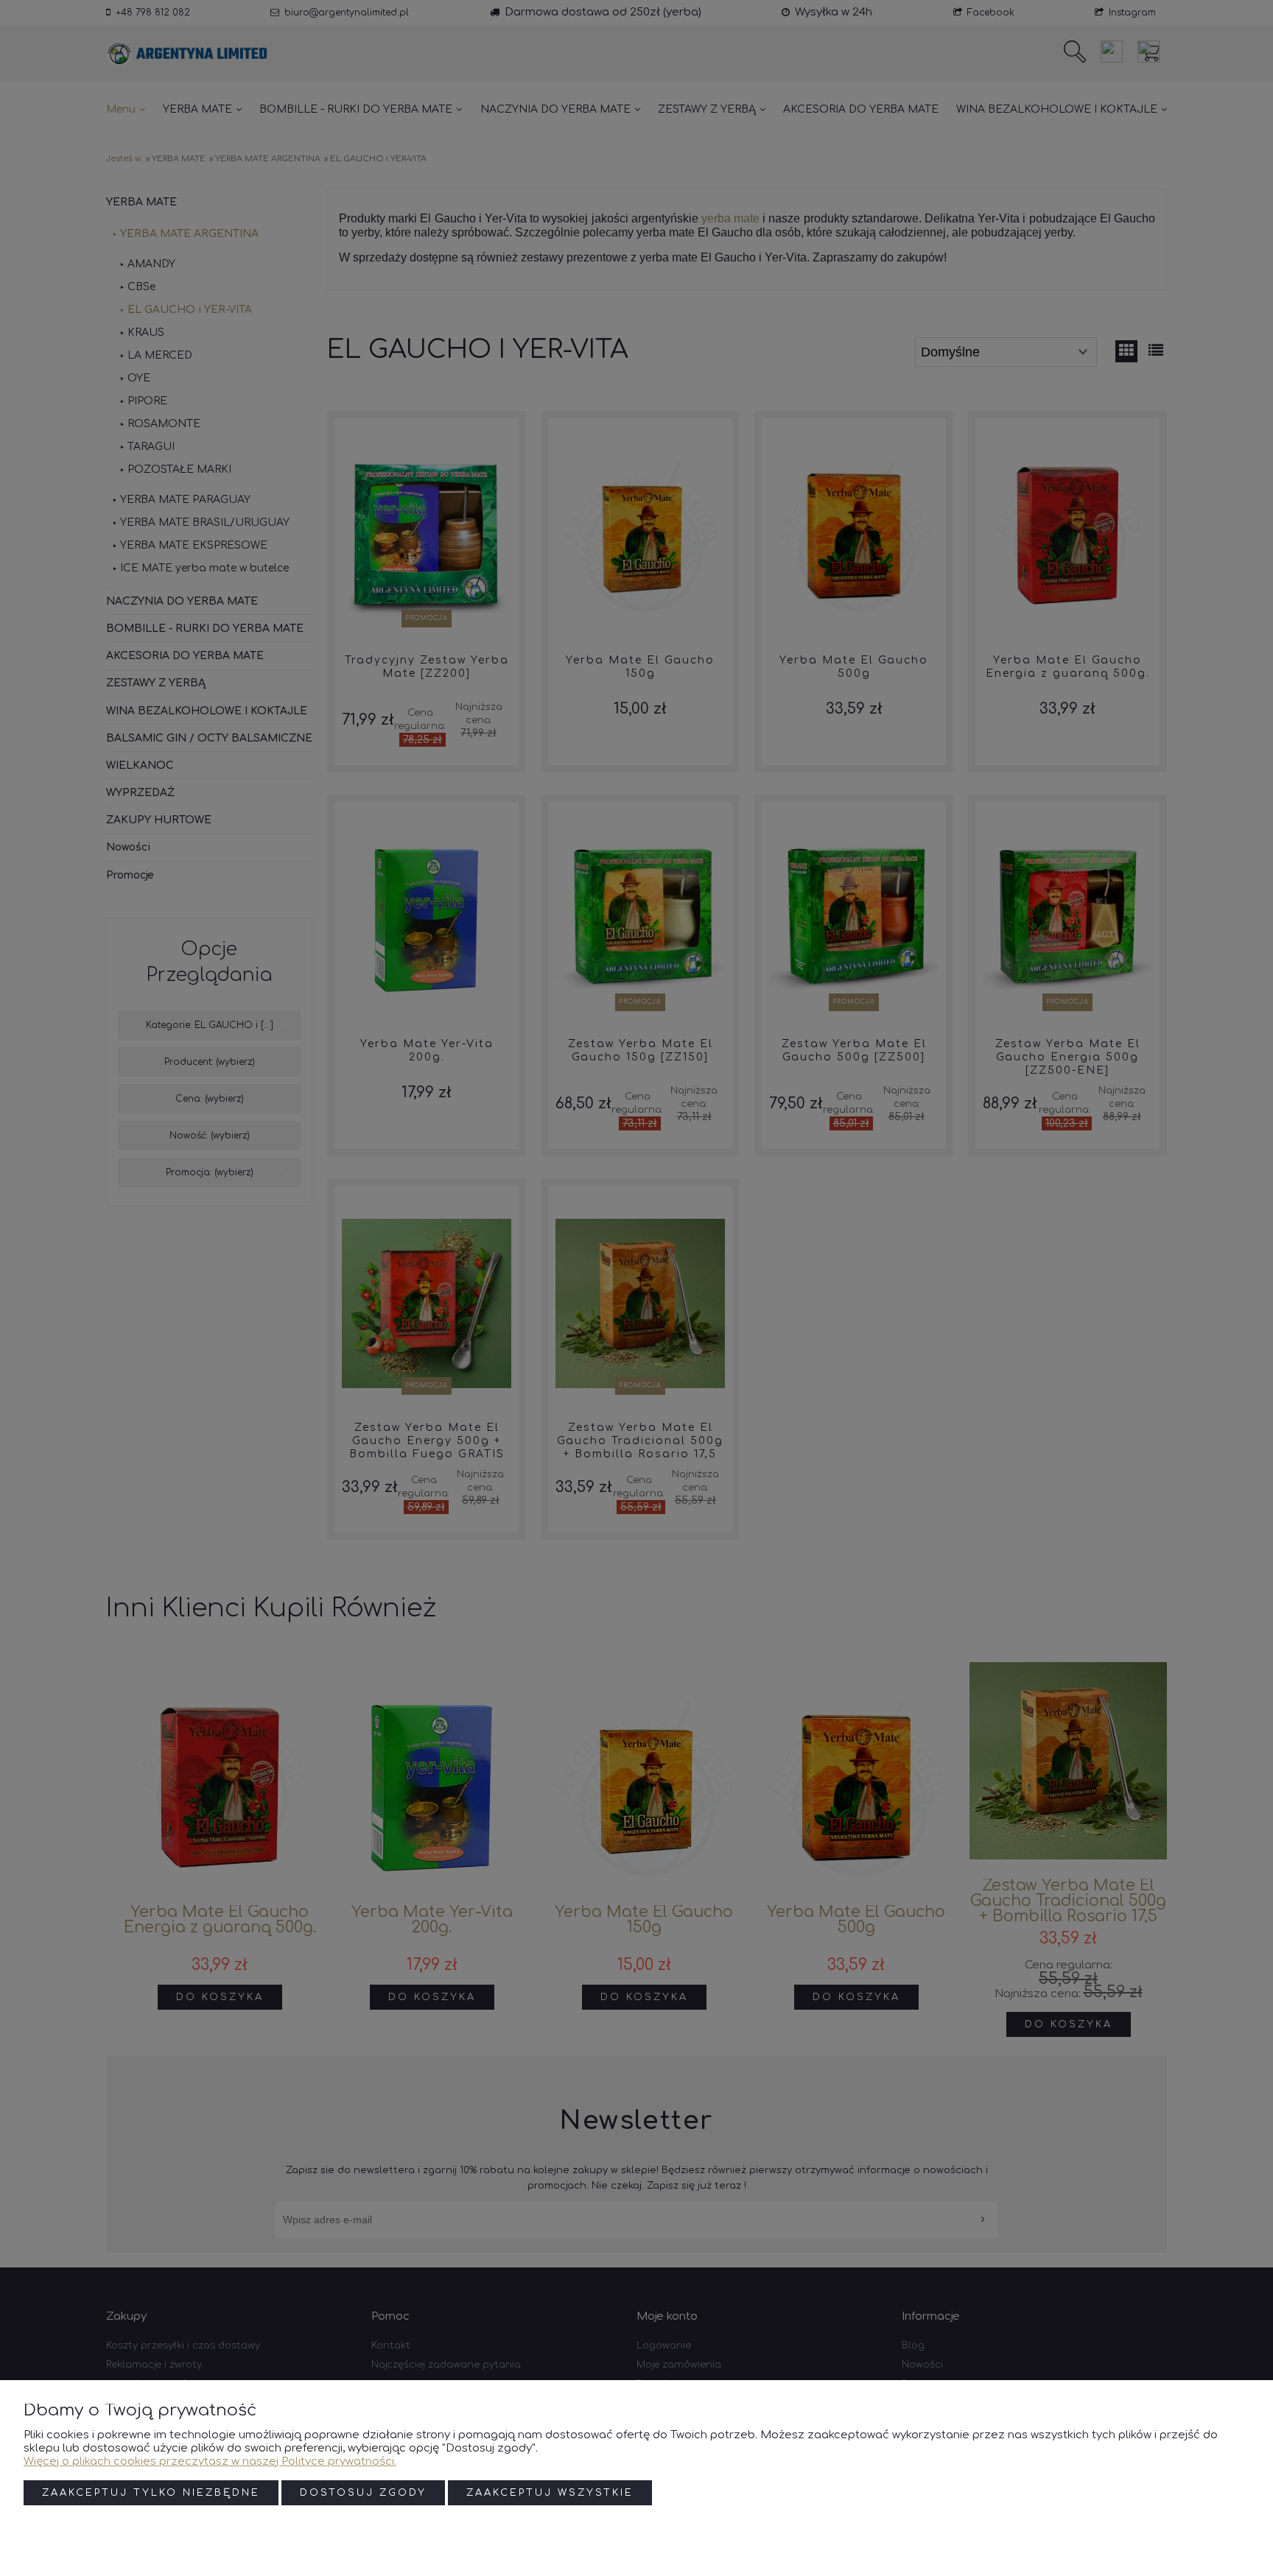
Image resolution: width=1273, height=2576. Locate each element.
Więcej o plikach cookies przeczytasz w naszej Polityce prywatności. (210, 2461)
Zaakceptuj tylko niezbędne (151, 2493)
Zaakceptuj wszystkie (550, 2493)
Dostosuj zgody (363, 2493)
